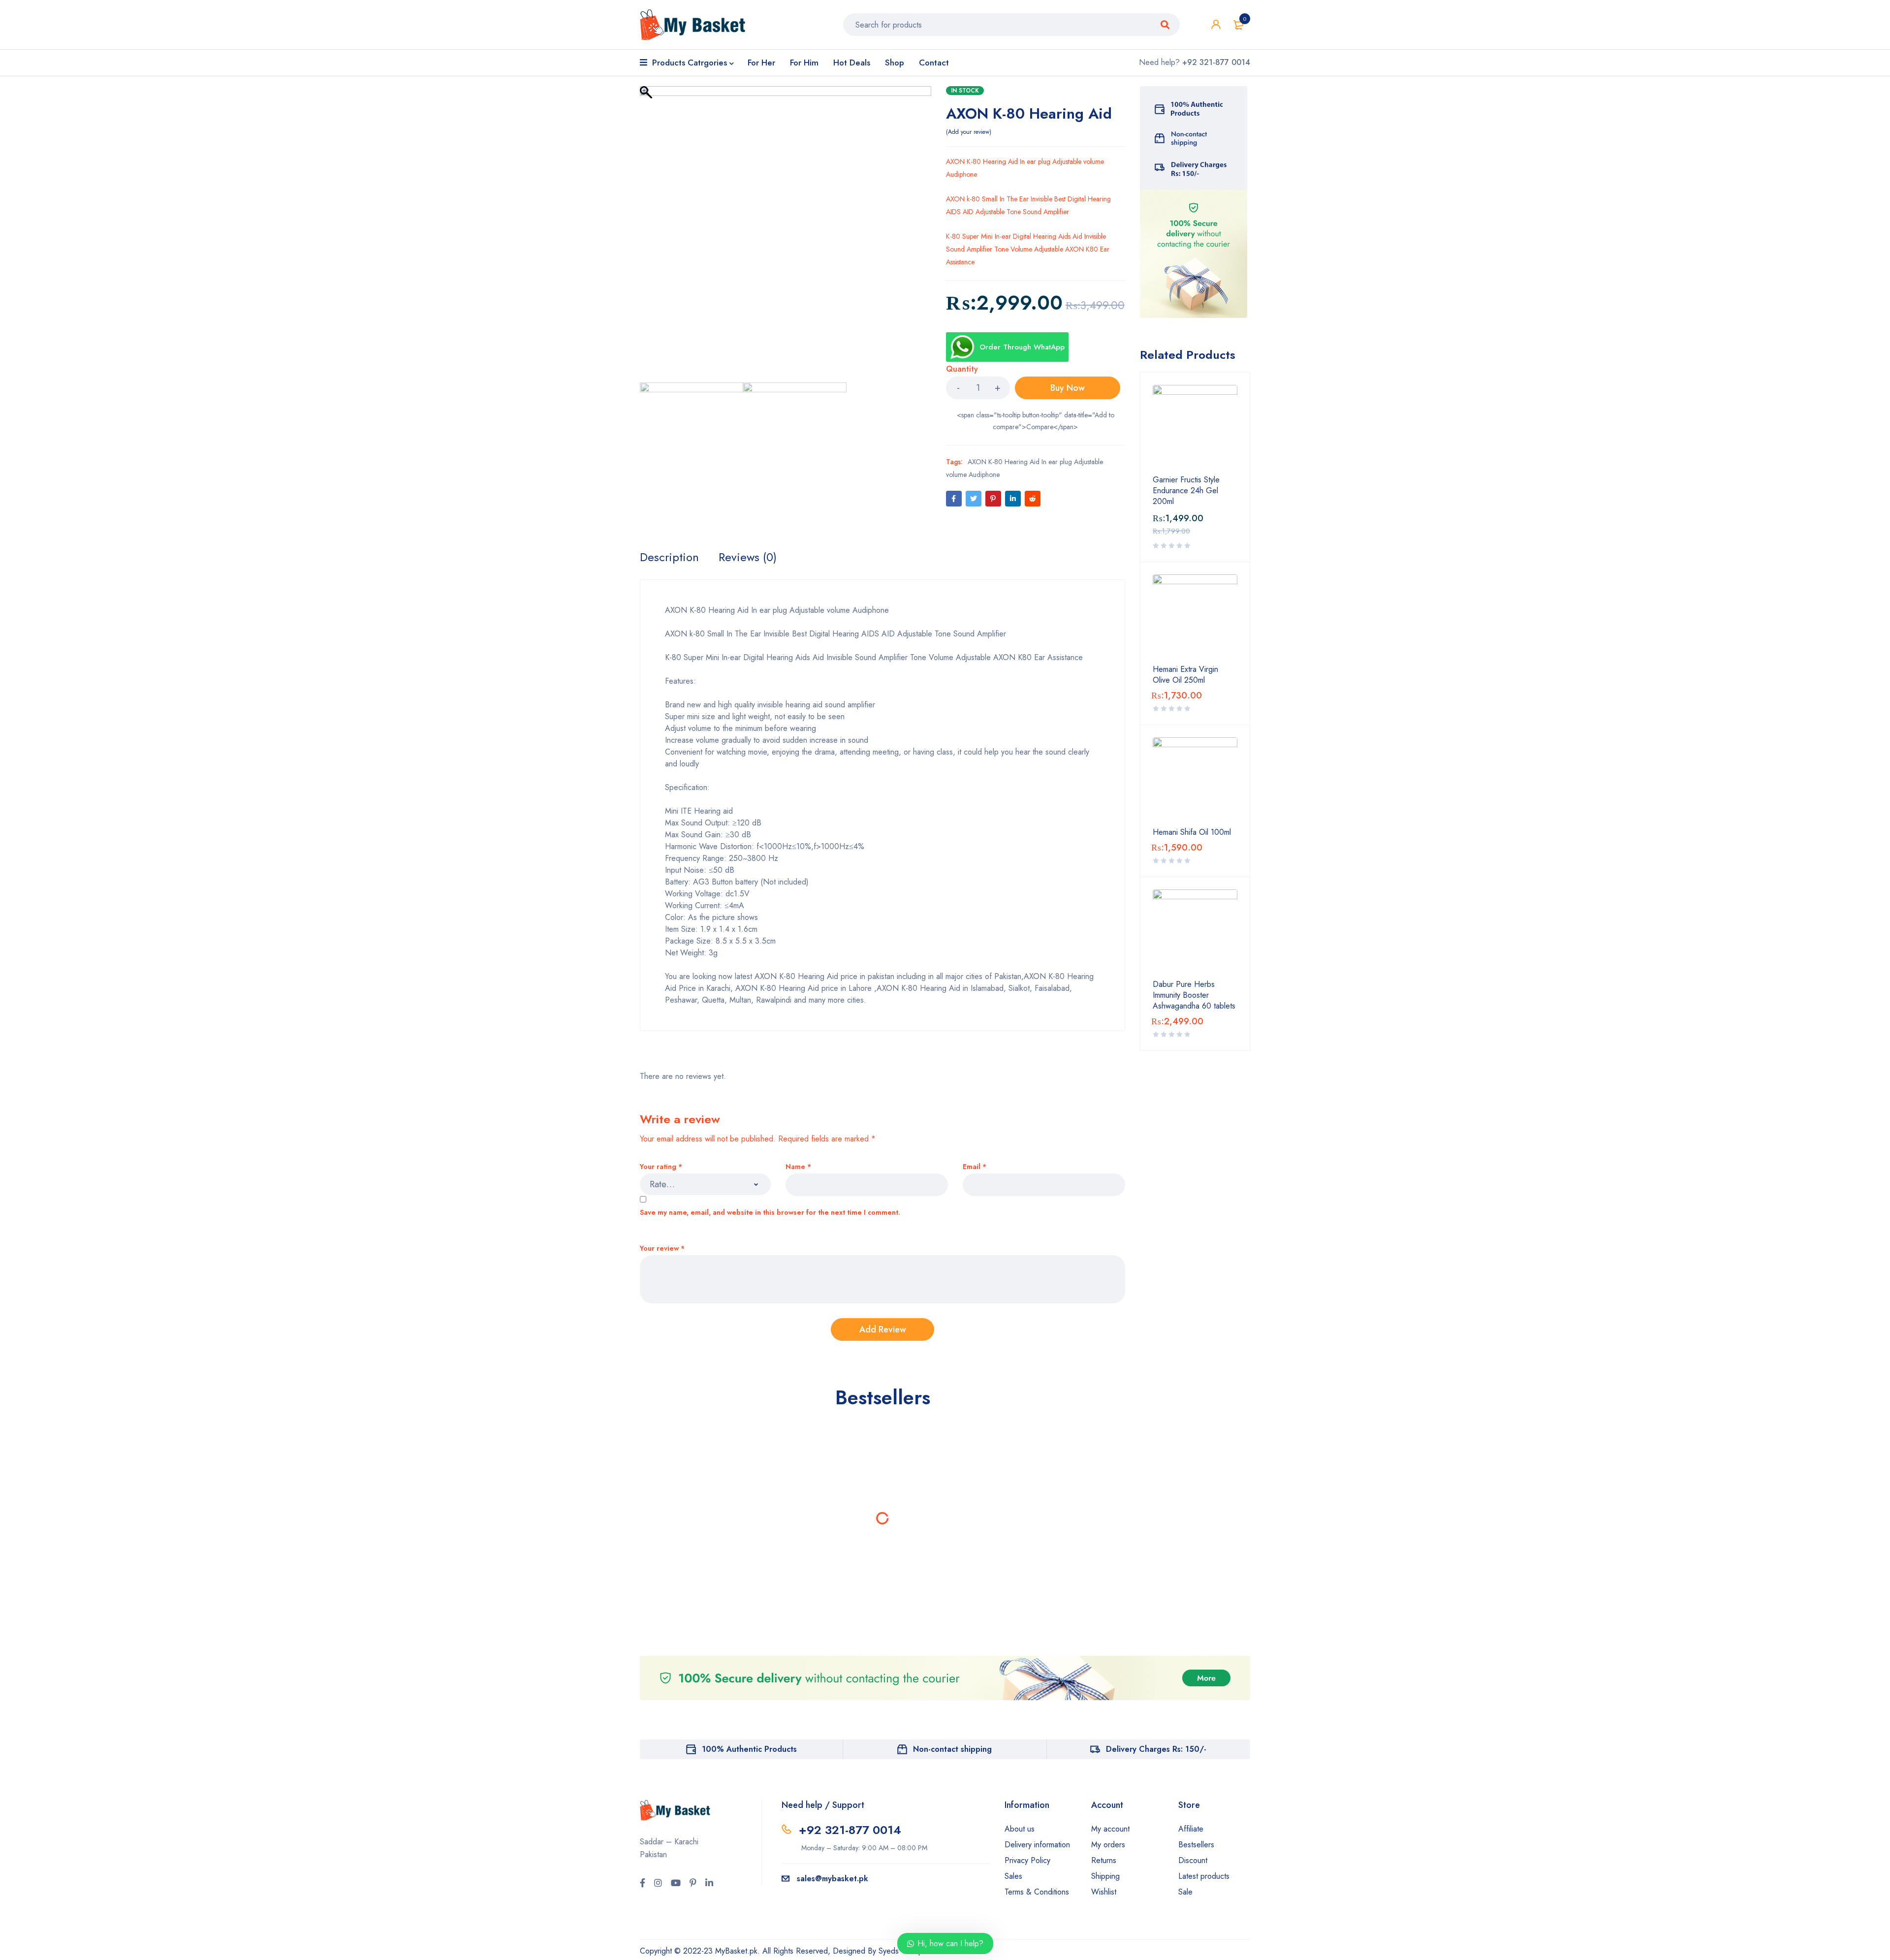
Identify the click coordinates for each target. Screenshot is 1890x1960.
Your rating (661, 1167)
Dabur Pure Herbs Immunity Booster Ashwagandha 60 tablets (1194, 995)
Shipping (1105, 1876)
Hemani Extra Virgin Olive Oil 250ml (1185, 675)
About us (1020, 1829)
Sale (1185, 1892)
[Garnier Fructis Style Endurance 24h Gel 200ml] (1195, 427)
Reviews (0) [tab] (748, 557)
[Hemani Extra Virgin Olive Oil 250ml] (1195, 617)
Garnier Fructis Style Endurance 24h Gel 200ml (1186, 491)
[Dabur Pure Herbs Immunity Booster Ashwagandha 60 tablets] (1195, 932)
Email (975, 1167)
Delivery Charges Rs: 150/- (1156, 1749)
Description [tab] (669, 557)
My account (1110, 1829)
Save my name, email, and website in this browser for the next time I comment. (770, 1213)
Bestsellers (1196, 1845)
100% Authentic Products (749, 1749)
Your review (662, 1249)
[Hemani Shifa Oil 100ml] (1195, 780)
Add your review (969, 132)
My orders (1108, 1845)
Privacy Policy (1027, 1860)
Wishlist (1104, 1892)
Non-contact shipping (952, 1749)
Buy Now (1068, 388)
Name (798, 1167)
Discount (1193, 1860)
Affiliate (1191, 1829)
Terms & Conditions (1037, 1892)
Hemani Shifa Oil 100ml (1192, 832)
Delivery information (1037, 1845)
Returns (1104, 1860)
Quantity (962, 369)
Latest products (1204, 1876)
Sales (1013, 1876)
